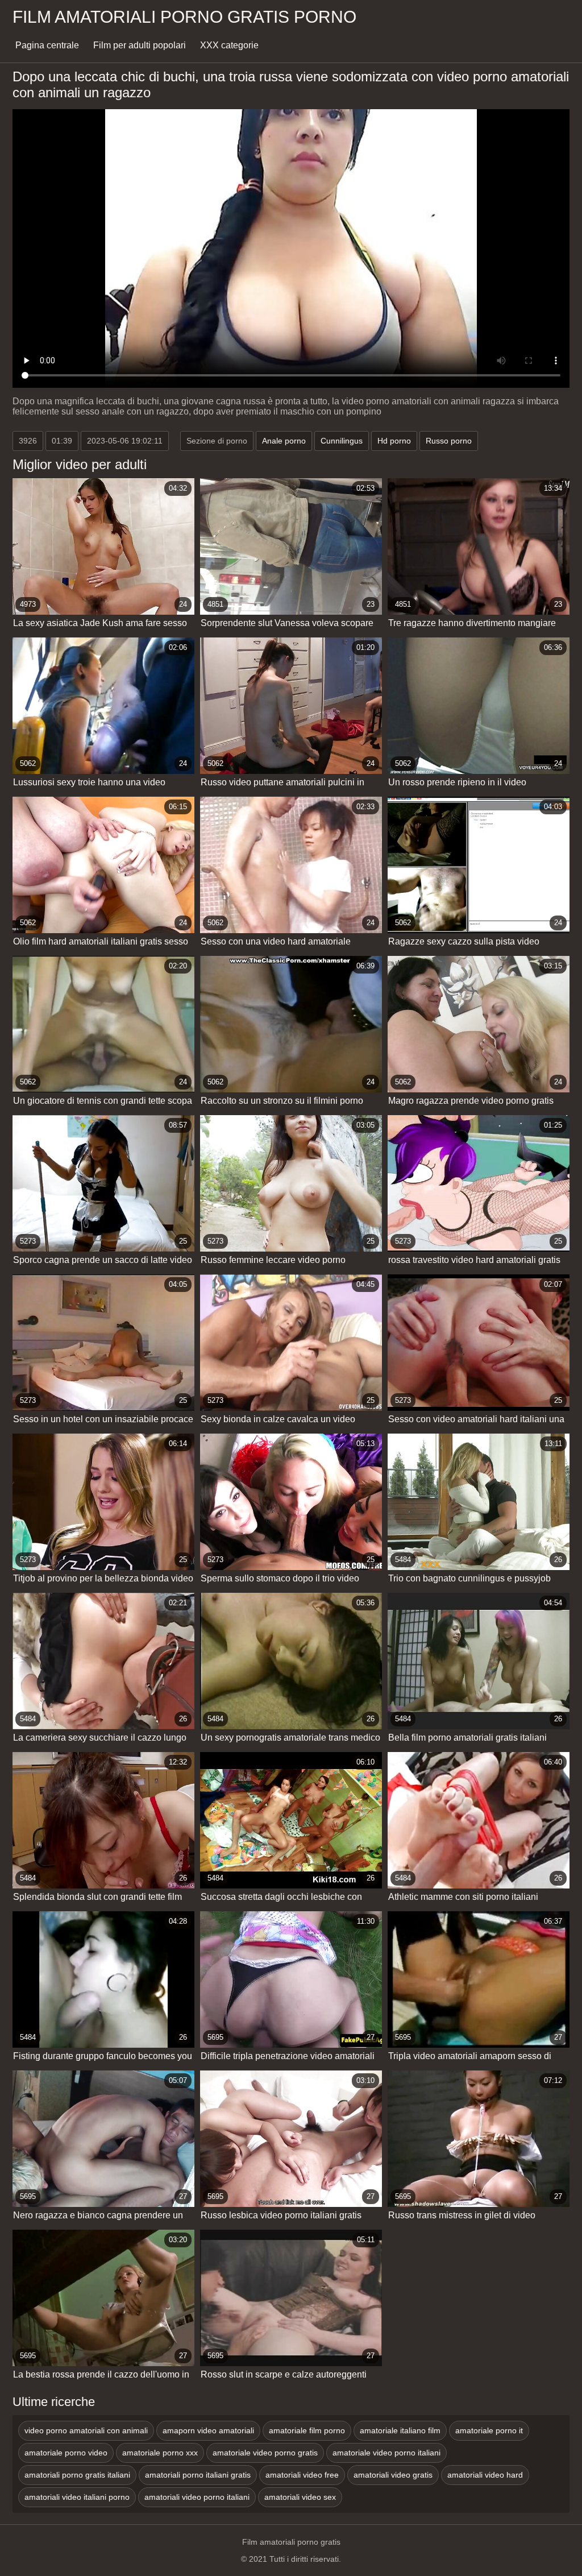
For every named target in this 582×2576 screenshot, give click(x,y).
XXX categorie (229, 45)
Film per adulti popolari (140, 45)
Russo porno (449, 441)
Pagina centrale (47, 45)
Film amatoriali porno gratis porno (184, 17)
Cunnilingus (342, 441)
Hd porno (394, 441)
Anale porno (284, 441)
